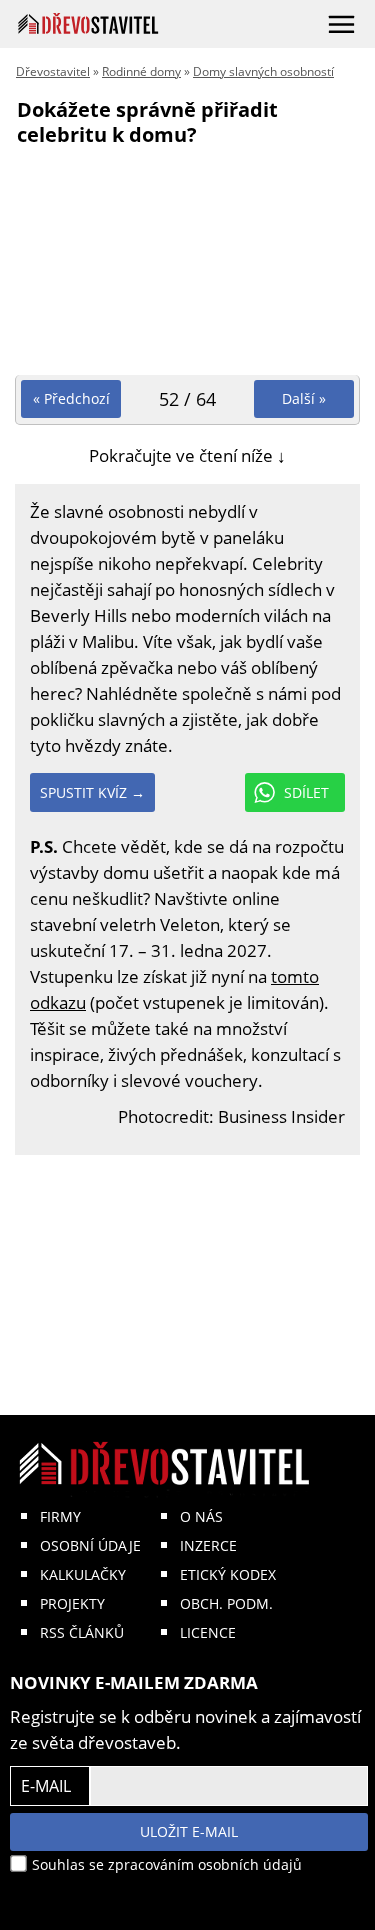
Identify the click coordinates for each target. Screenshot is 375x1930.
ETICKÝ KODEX (228, 1574)
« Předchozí (71, 398)
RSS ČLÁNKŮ (82, 1632)
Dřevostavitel (53, 71)
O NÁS (201, 1516)
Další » (304, 398)
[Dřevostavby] (88, 23)
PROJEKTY (72, 1603)
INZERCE (208, 1545)
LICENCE (208, 1632)
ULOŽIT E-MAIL (189, 1831)
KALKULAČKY (83, 1574)
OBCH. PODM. (226, 1603)
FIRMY (60, 1516)
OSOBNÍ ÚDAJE (90, 1545)
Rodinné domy (141, 71)
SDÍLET (306, 792)
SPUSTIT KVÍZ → (92, 792)
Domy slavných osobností (263, 71)
